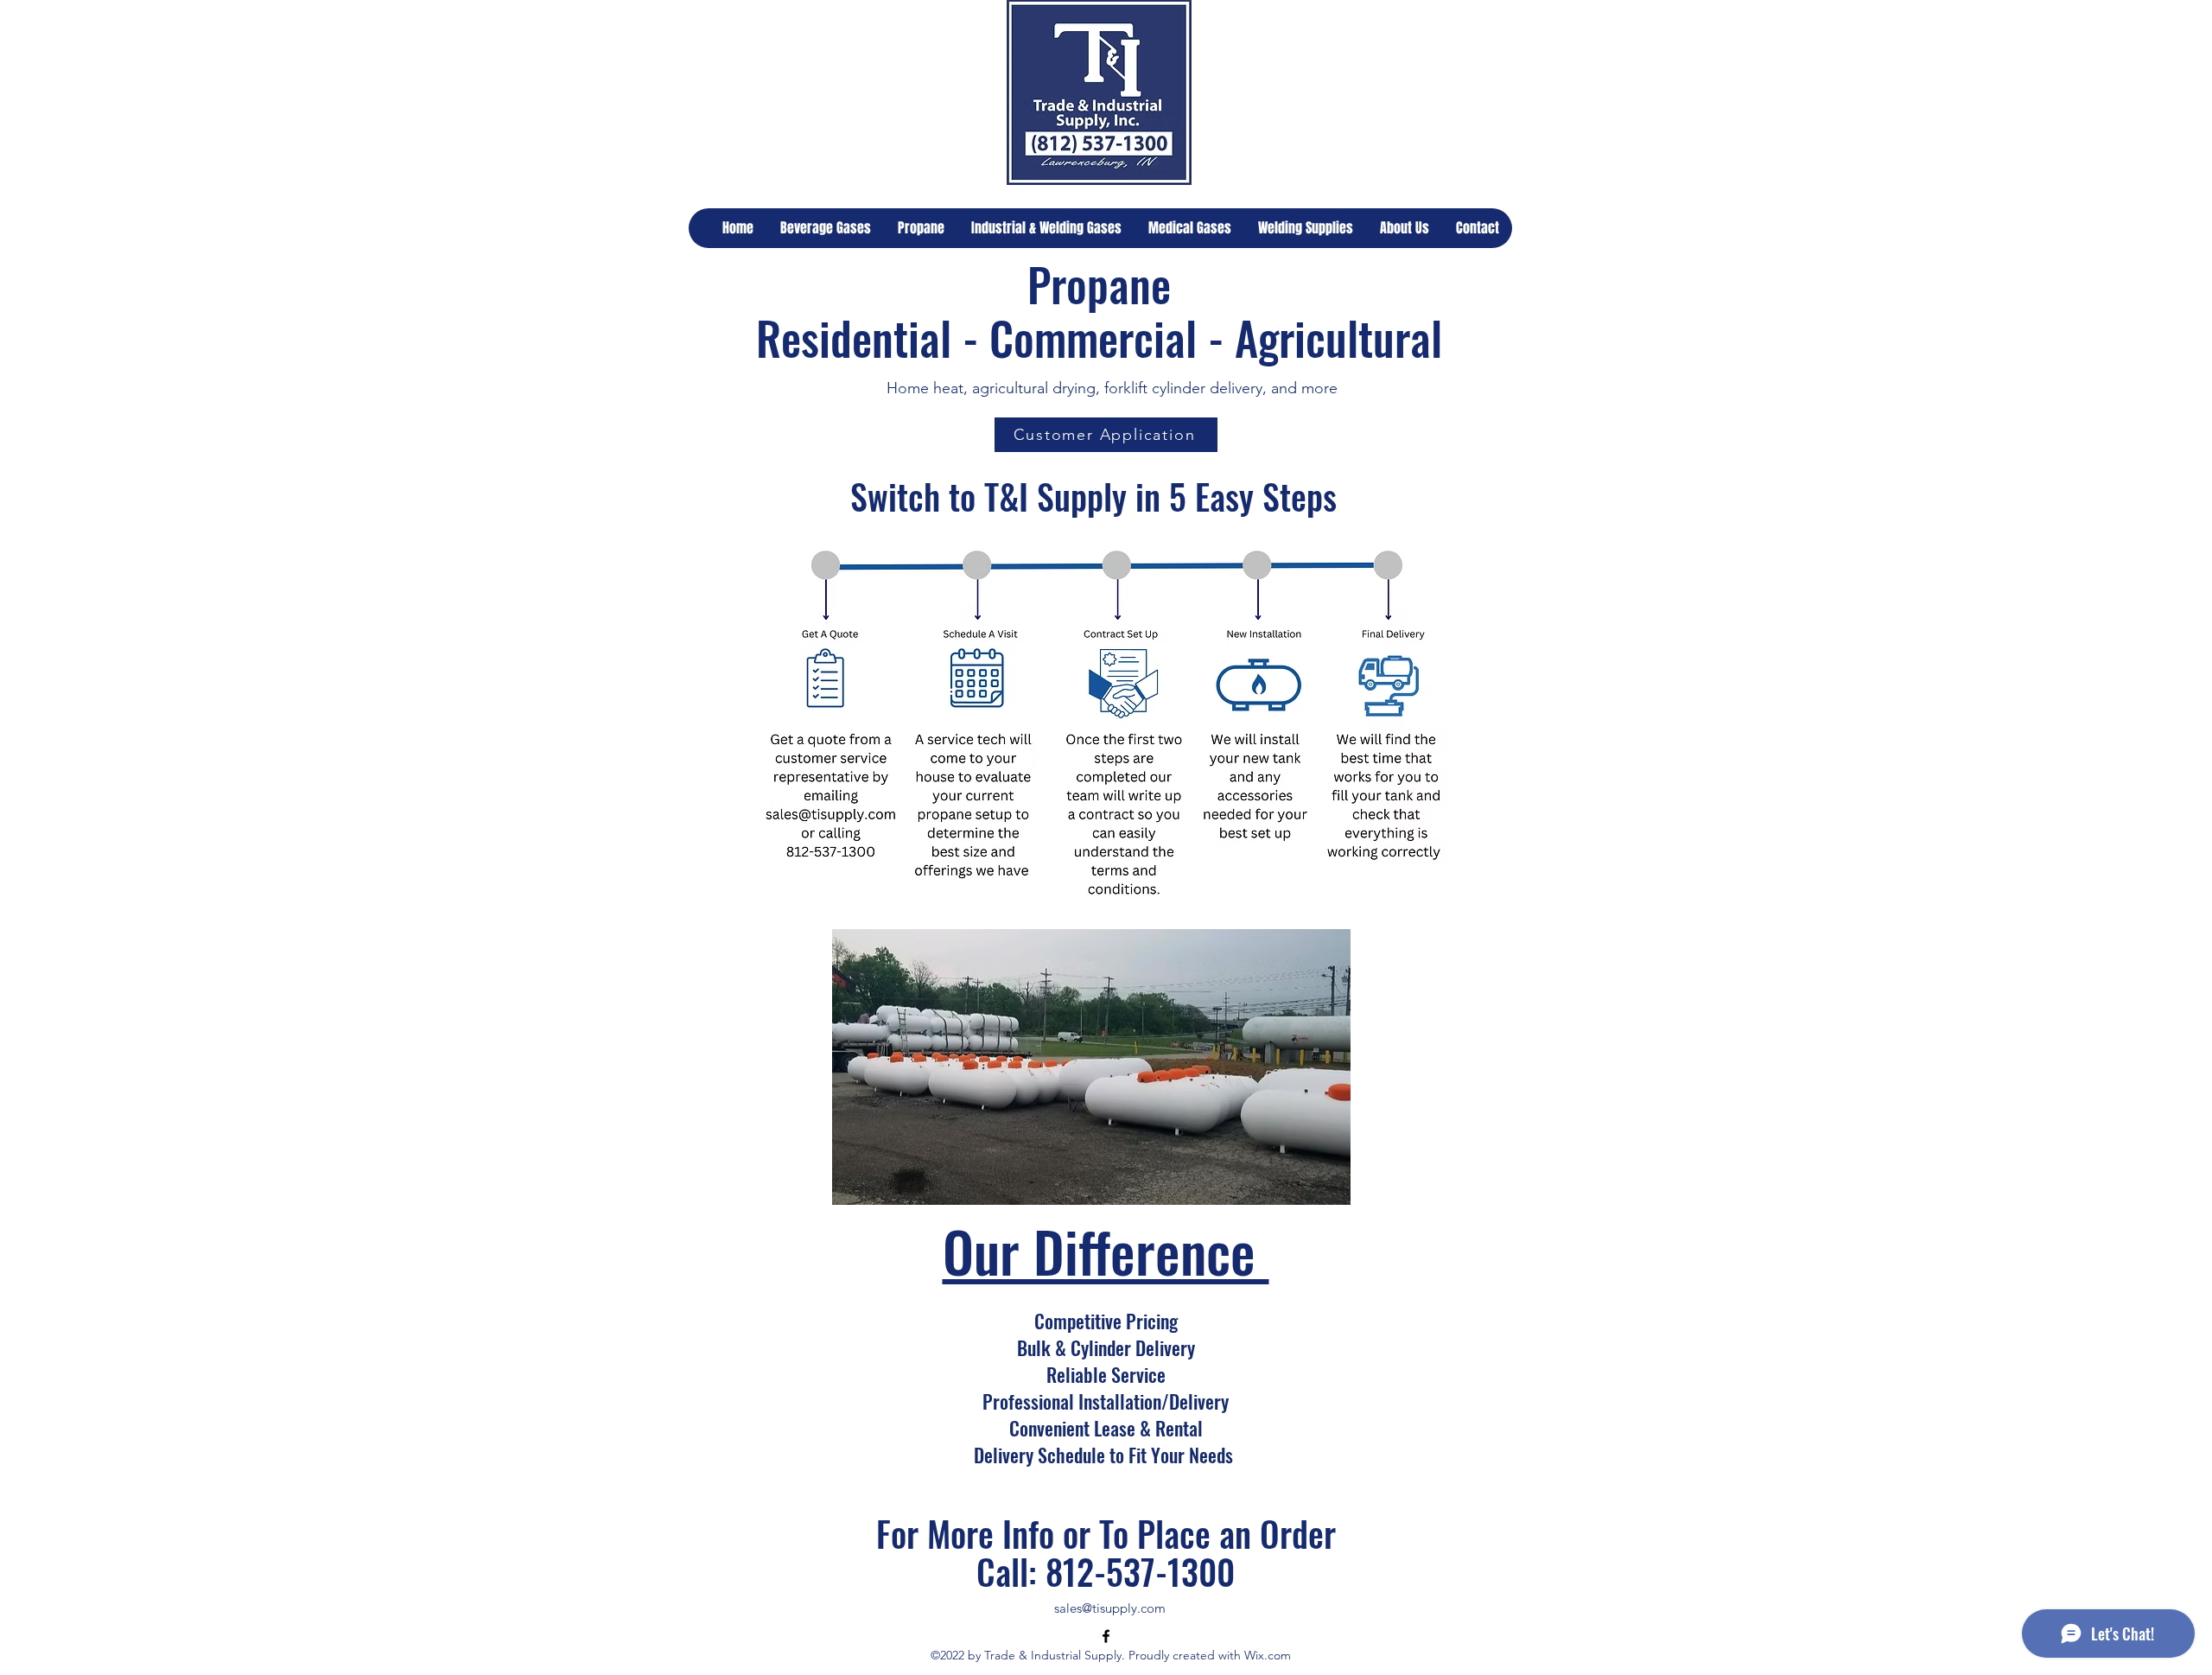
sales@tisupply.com (1110, 1608)
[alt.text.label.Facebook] (1106, 1636)
